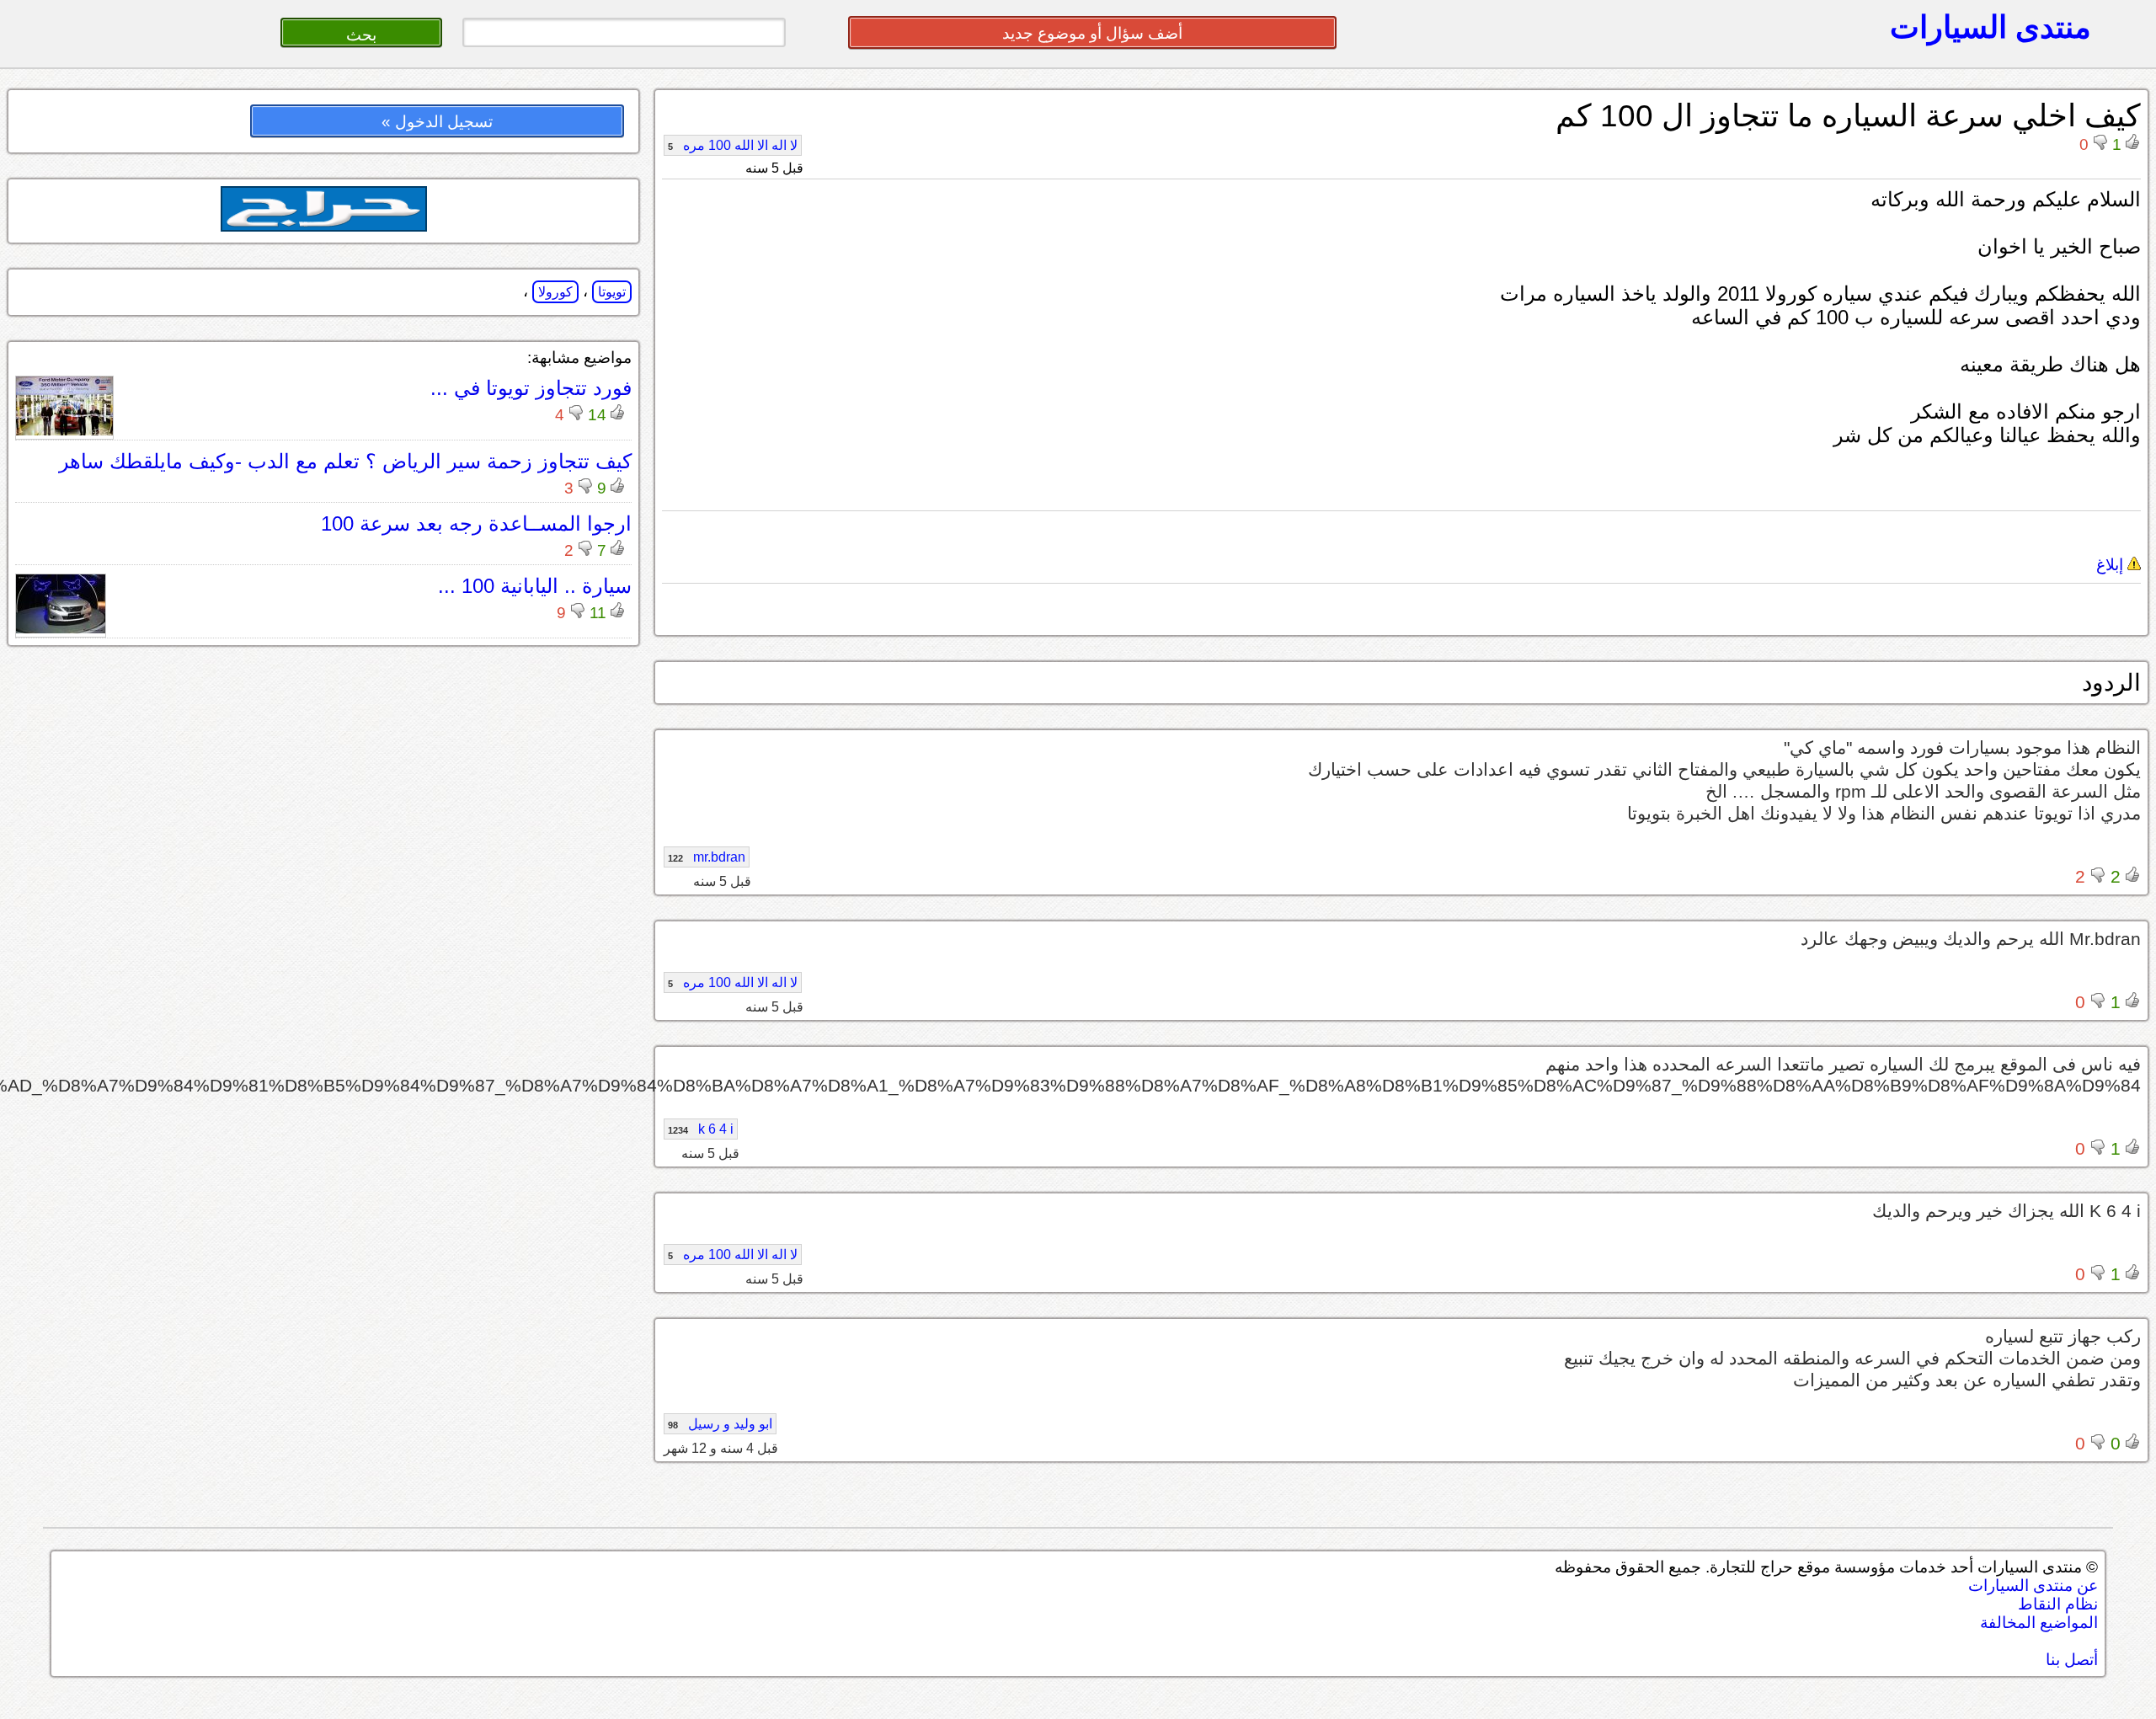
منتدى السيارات (1991, 27)
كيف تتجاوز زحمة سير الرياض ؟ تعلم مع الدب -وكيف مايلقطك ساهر (345, 461)
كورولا (555, 292)
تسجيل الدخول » (437, 122)
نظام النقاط (2058, 1604)
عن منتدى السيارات (2033, 1586)
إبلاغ (2112, 565)
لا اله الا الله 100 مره (733, 145)
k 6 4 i (701, 1129)
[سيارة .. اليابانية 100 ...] (61, 629)
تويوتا (612, 292)
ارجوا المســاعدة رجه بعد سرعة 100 (476, 523)
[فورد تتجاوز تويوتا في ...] (64, 431)
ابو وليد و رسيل (720, 1424)
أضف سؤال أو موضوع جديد (1092, 33)
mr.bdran (707, 857)
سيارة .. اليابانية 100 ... (535, 586)
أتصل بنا (2072, 1660)
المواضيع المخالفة (2039, 1623)
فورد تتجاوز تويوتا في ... (531, 388)
